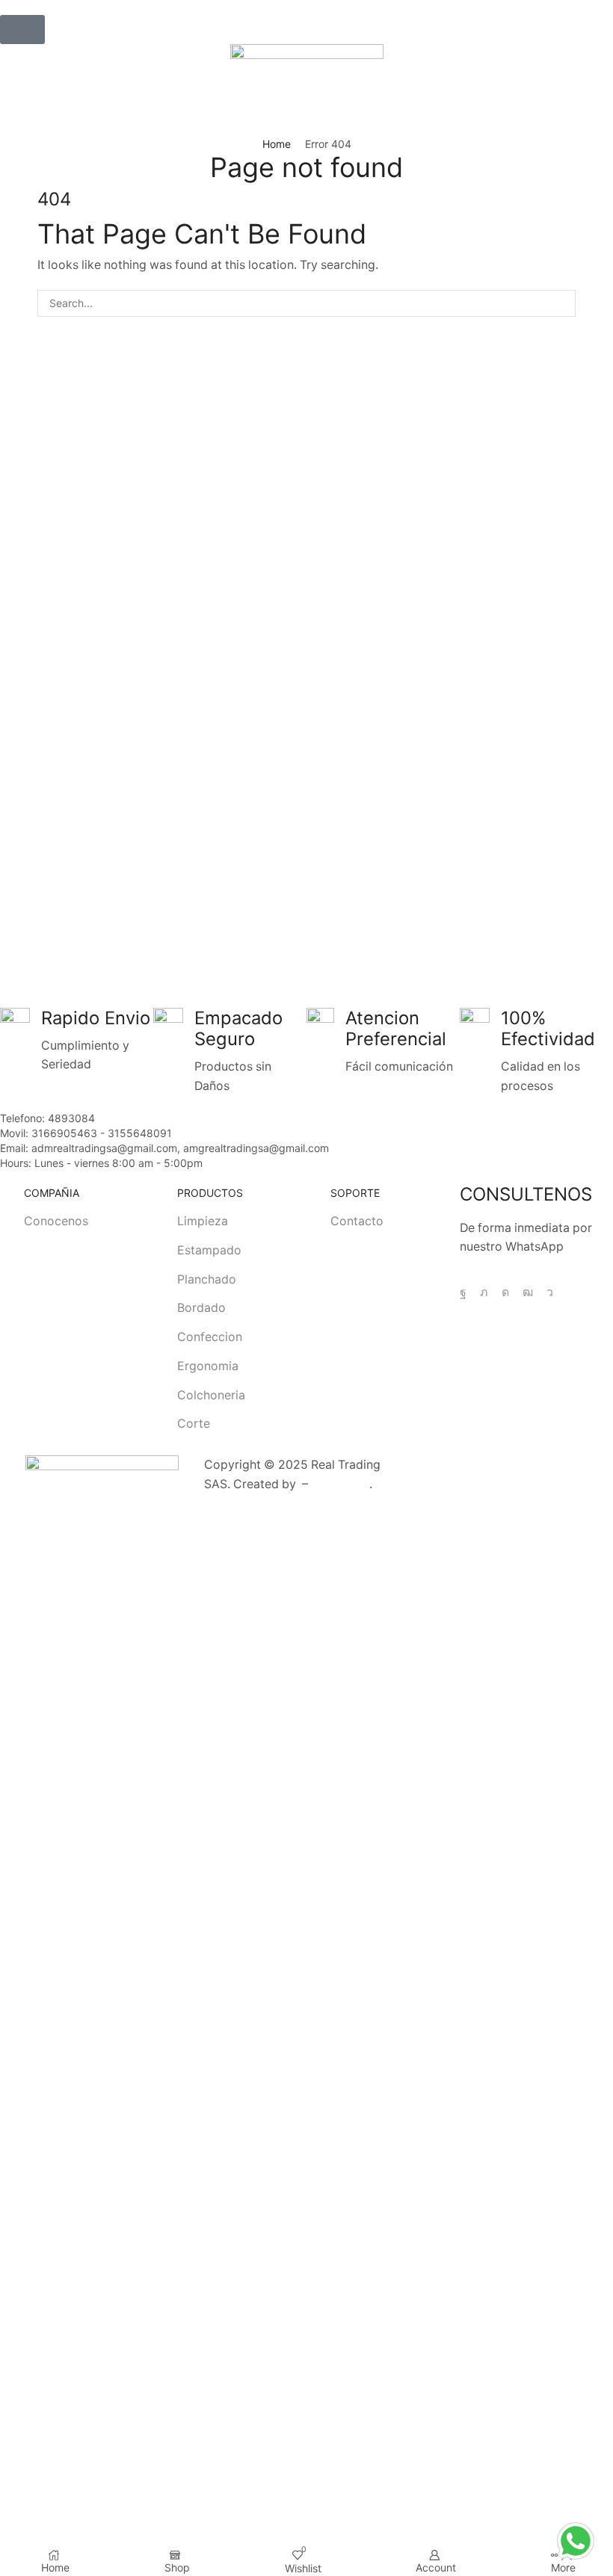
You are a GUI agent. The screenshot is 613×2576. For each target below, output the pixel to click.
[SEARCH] (562, 304)
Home (277, 144)
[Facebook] (463, 1292)
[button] (22, 30)
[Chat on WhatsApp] (576, 2539)
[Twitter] (484, 1292)
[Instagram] (505, 1292)
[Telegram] (550, 1292)
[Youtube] (528, 1292)
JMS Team (340, 1484)
